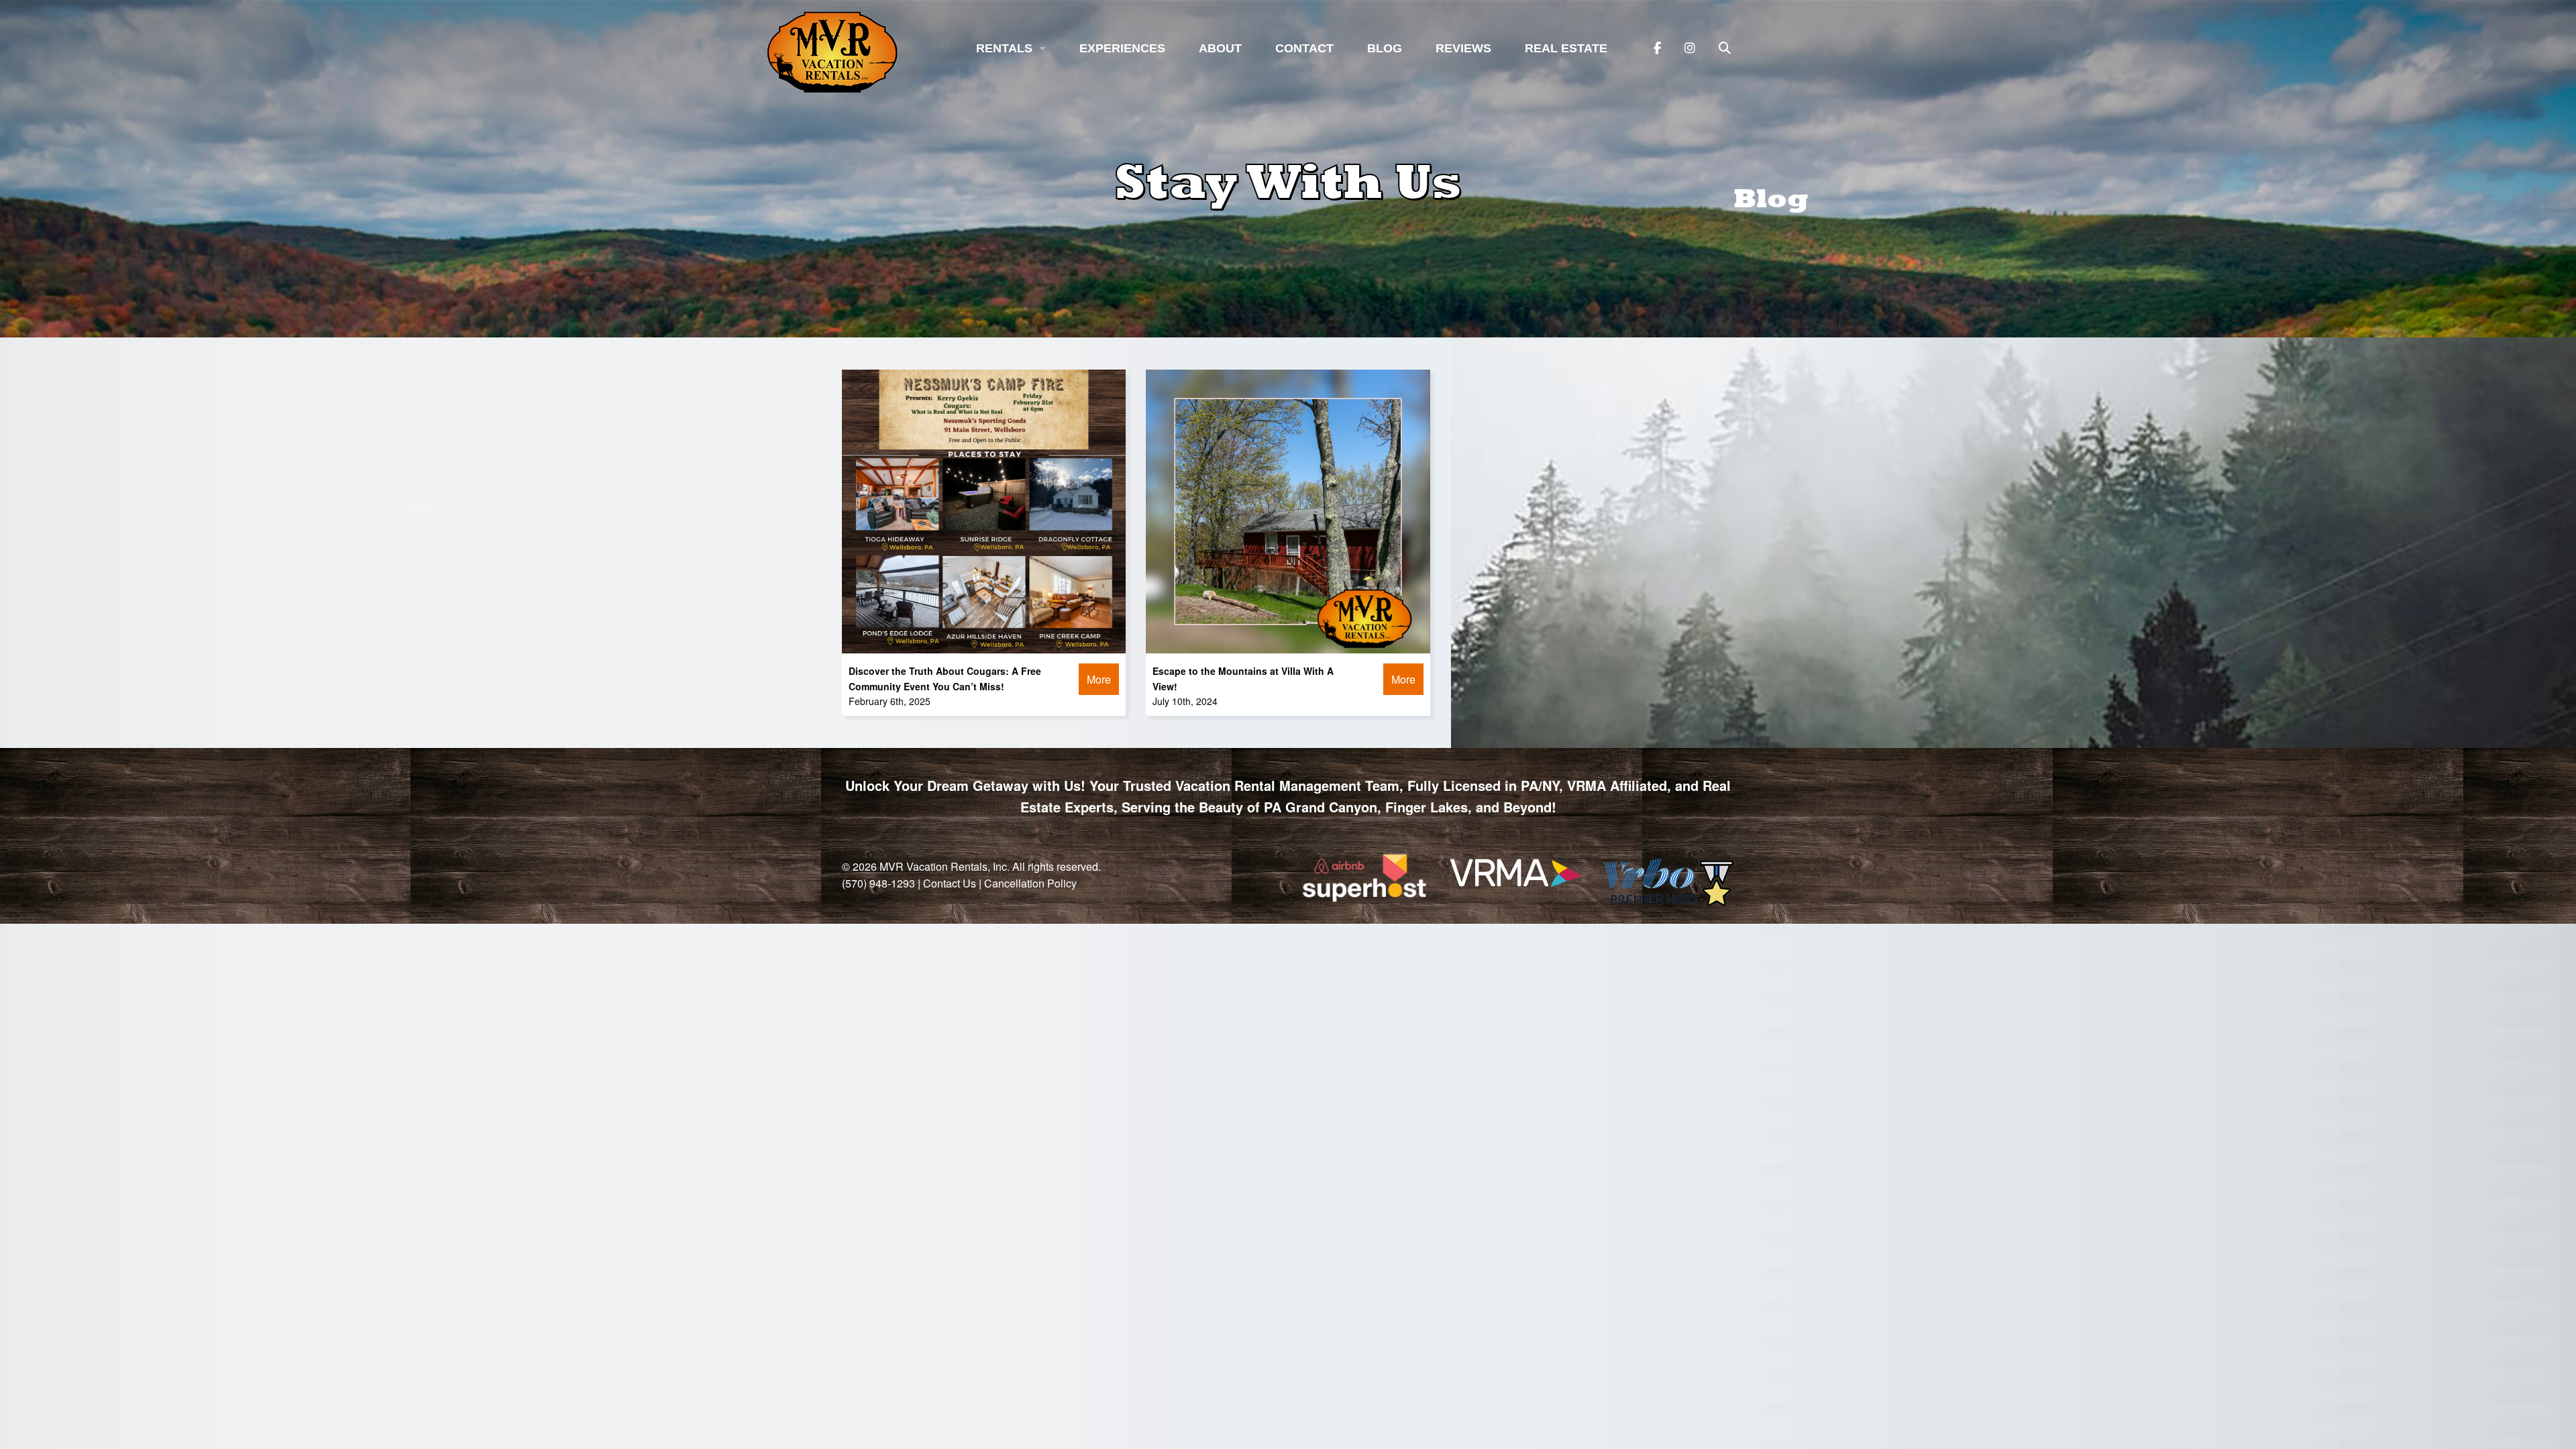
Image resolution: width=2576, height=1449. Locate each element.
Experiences (1122, 48)
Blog (1385, 48)
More (1099, 679)
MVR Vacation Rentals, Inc (943, 866)
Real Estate (1566, 48)
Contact (1304, 48)
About (1220, 48)
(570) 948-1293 (878, 883)
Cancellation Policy (1030, 883)
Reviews (1463, 48)
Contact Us (950, 883)
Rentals (1004, 48)
